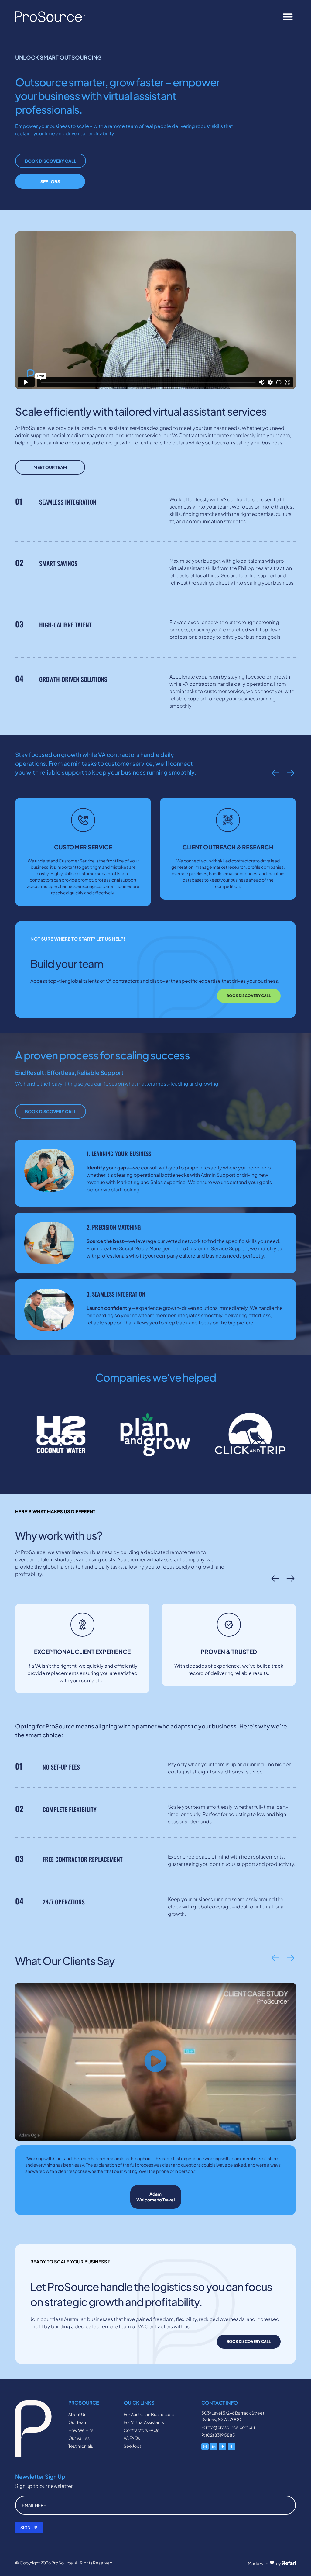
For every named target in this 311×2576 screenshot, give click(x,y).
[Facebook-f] (223, 2447)
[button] (288, 17)
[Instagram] (205, 2447)
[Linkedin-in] (214, 2447)
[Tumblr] (231, 2447)
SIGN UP (29, 2528)
